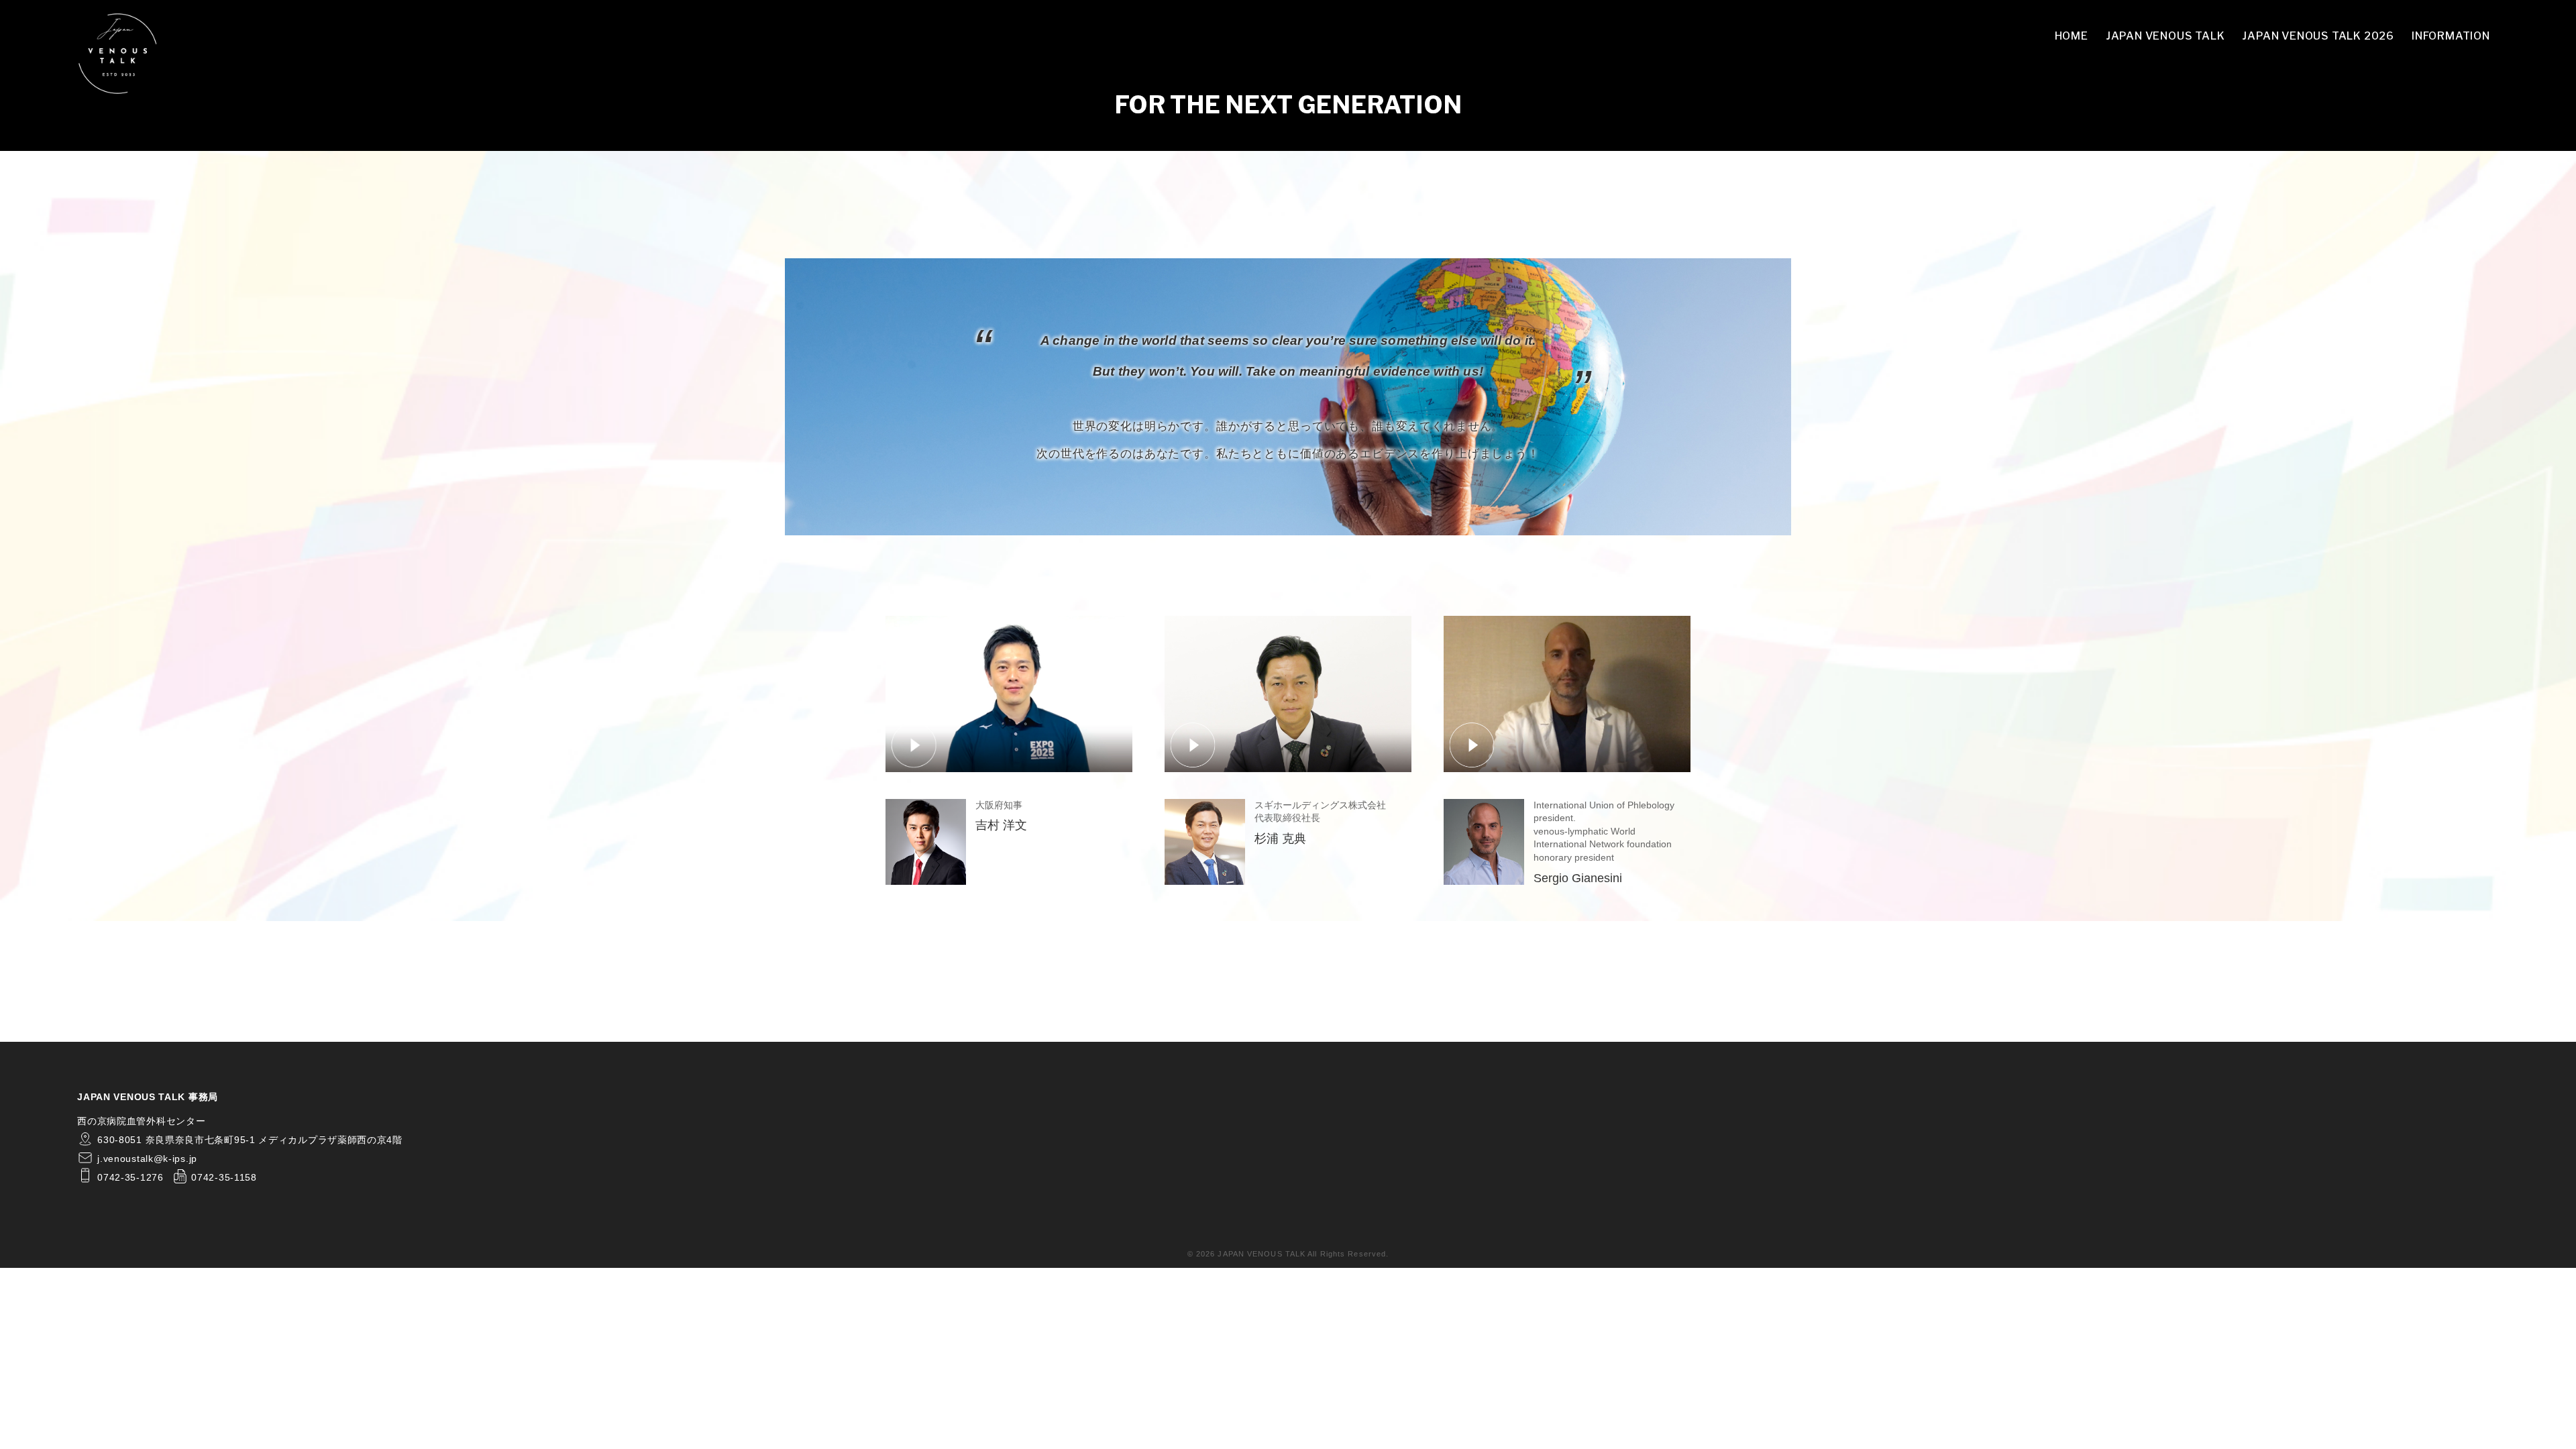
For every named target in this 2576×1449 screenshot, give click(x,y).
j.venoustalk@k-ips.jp (147, 1159)
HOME (2072, 36)
